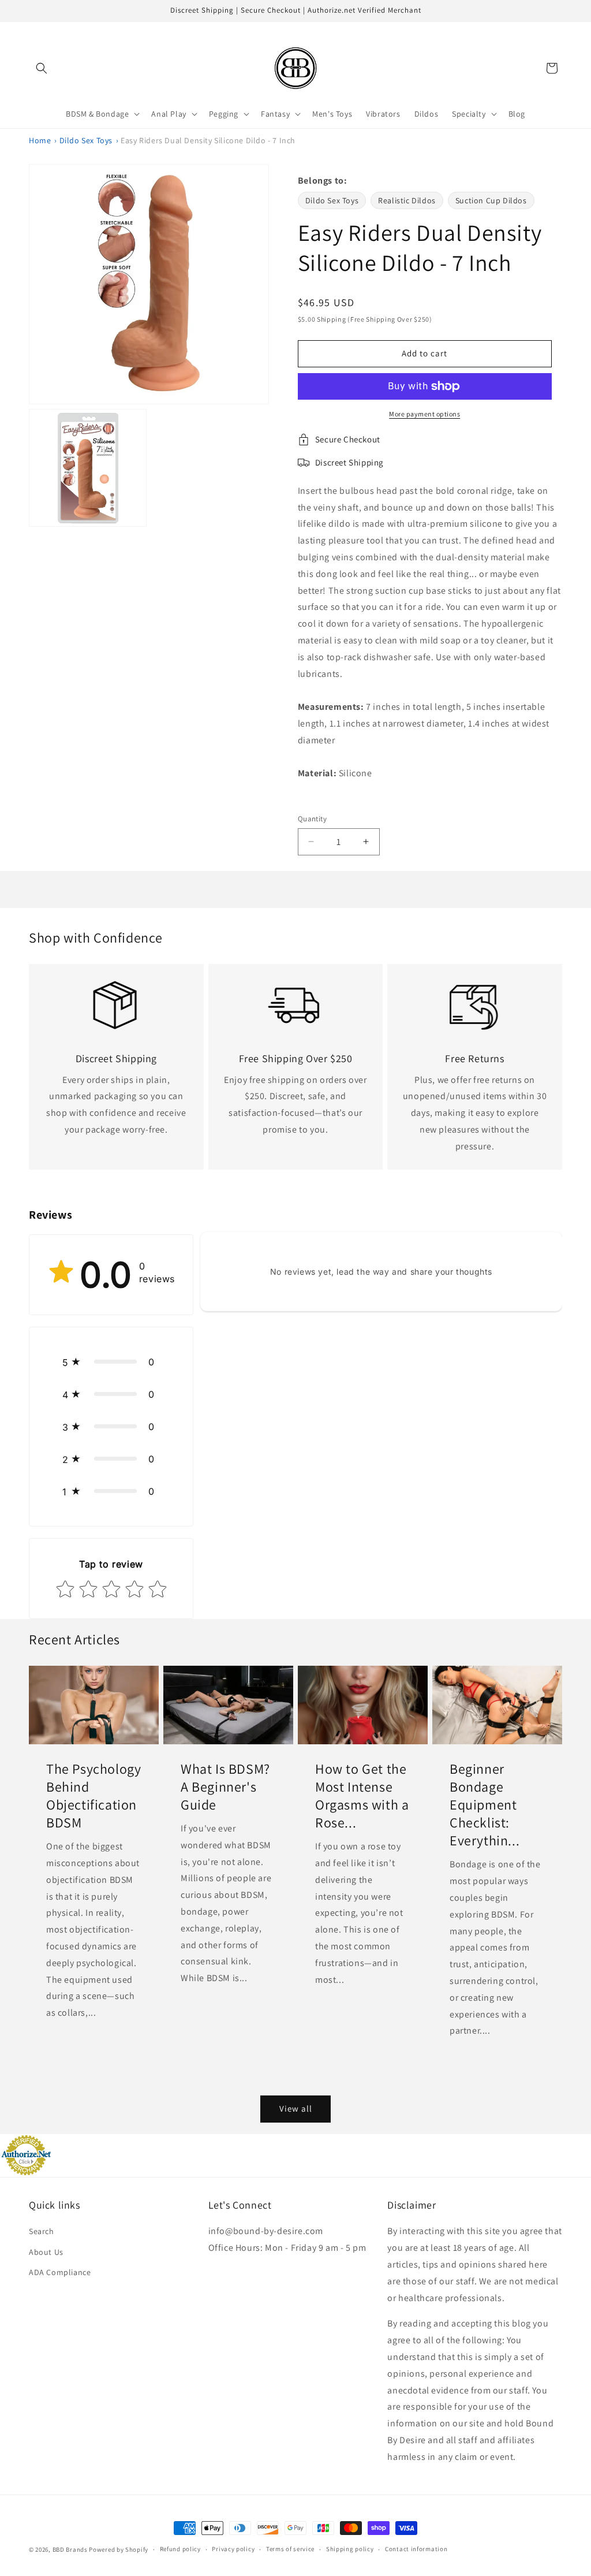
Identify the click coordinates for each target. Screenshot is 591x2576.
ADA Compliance (60, 2272)
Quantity (312, 819)
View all (296, 2108)
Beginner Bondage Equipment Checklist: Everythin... (485, 1804)
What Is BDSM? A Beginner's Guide (225, 1786)
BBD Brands (70, 2549)
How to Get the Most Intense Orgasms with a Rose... (362, 1795)
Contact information (416, 2549)
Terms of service (290, 2549)
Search (42, 2231)
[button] (42, 68)
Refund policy (180, 2549)
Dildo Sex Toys (86, 140)
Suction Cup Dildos (491, 200)
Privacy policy (233, 2549)
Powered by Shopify (119, 2549)
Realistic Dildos (407, 200)
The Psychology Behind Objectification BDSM (93, 1795)
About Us (46, 2252)
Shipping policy (350, 2549)
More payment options (424, 414)
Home (40, 140)
